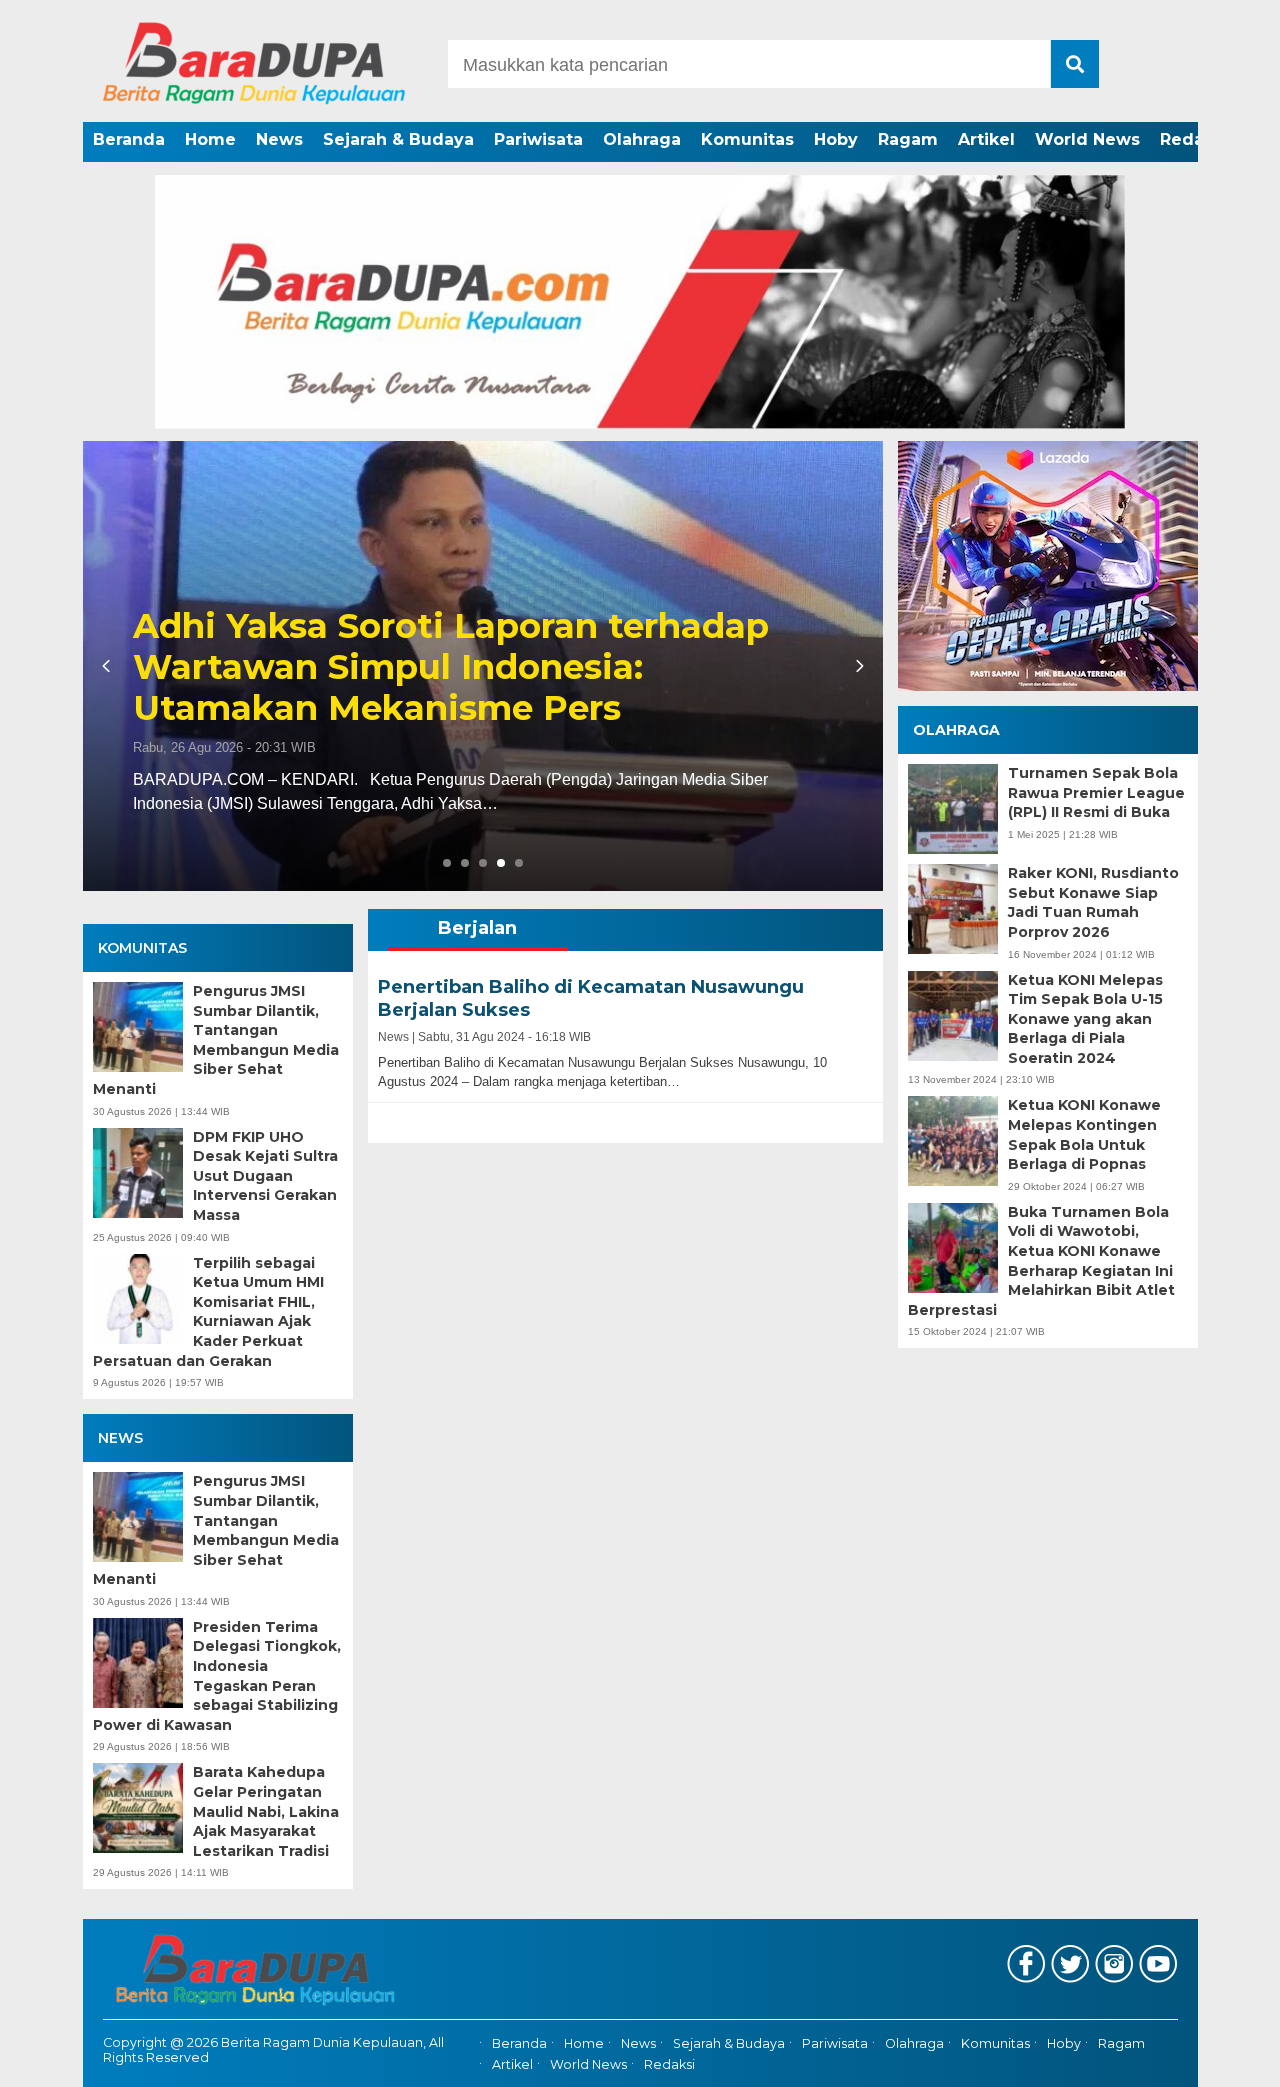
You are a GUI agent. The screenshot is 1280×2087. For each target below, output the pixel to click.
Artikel (986, 139)
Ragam (908, 139)
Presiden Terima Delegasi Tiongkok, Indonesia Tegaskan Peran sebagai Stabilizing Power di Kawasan (217, 1676)
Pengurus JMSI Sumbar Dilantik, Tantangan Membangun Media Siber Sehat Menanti (216, 1040)
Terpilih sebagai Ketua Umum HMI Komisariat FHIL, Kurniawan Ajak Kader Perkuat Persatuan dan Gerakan (208, 1312)
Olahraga (642, 139)
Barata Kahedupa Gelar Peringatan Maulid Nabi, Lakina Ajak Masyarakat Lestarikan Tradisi (266, 1811)
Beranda (129, 139)
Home (210, 139)
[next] (857, 666)
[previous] (109, 666)
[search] (1075, 64)
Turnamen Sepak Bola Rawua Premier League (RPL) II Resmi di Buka (1096, 792)
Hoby (836, 139)
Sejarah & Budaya (398, 139)
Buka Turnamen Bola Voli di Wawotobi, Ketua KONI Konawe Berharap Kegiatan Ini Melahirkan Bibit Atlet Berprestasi (1041, 1261)
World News (1087, 139)
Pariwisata (538, 139)
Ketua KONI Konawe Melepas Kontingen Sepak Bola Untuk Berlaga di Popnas (1084, 1134)
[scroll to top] (1220, 2058)
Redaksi (1194, 139)
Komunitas (747, 139)
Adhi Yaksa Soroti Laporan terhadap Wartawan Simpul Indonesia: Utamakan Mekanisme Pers (451, 667)
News (279, 139)
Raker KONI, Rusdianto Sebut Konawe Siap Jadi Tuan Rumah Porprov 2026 (1093, 902)
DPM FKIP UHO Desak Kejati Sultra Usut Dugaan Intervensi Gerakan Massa (265, 1176)
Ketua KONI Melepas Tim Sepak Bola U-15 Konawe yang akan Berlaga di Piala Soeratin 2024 (1085, 1018)
